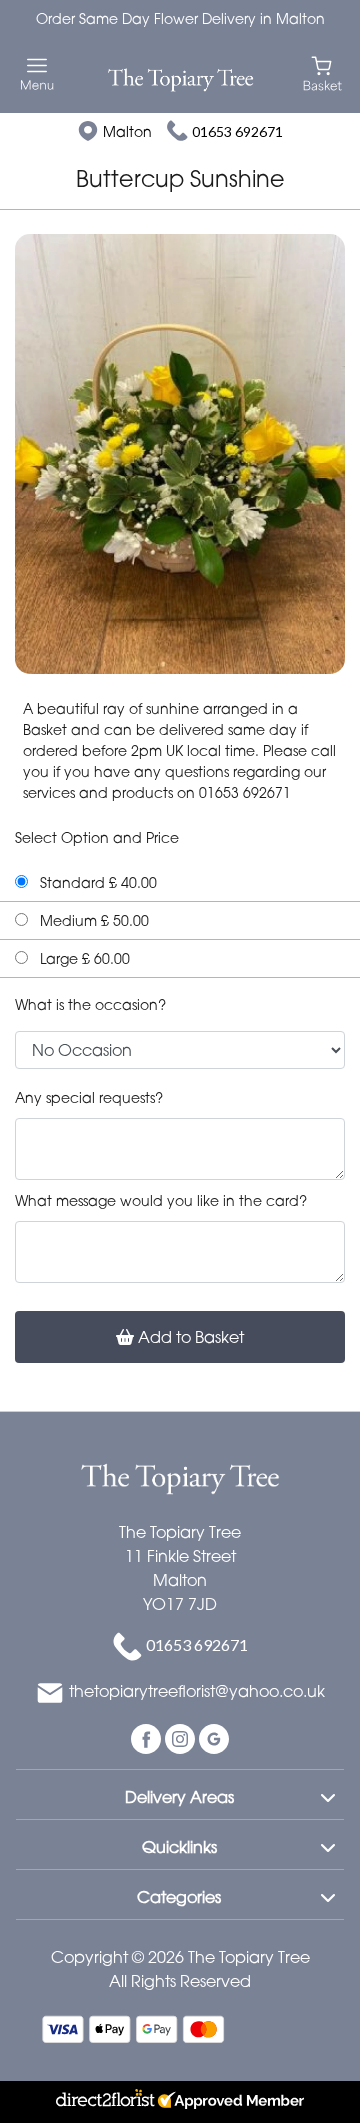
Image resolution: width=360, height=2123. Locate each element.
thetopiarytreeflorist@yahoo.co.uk (197, 1691)
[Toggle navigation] (37, 74)
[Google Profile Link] (214, 1737)
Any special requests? (89, 1097)
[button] (180, 1794)
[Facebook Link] (148, 1737)
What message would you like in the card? (161, 1200)
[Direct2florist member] (180, 2102)
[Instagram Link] (182, 1737)
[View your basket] (322, 72)
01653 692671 (237, 131)
